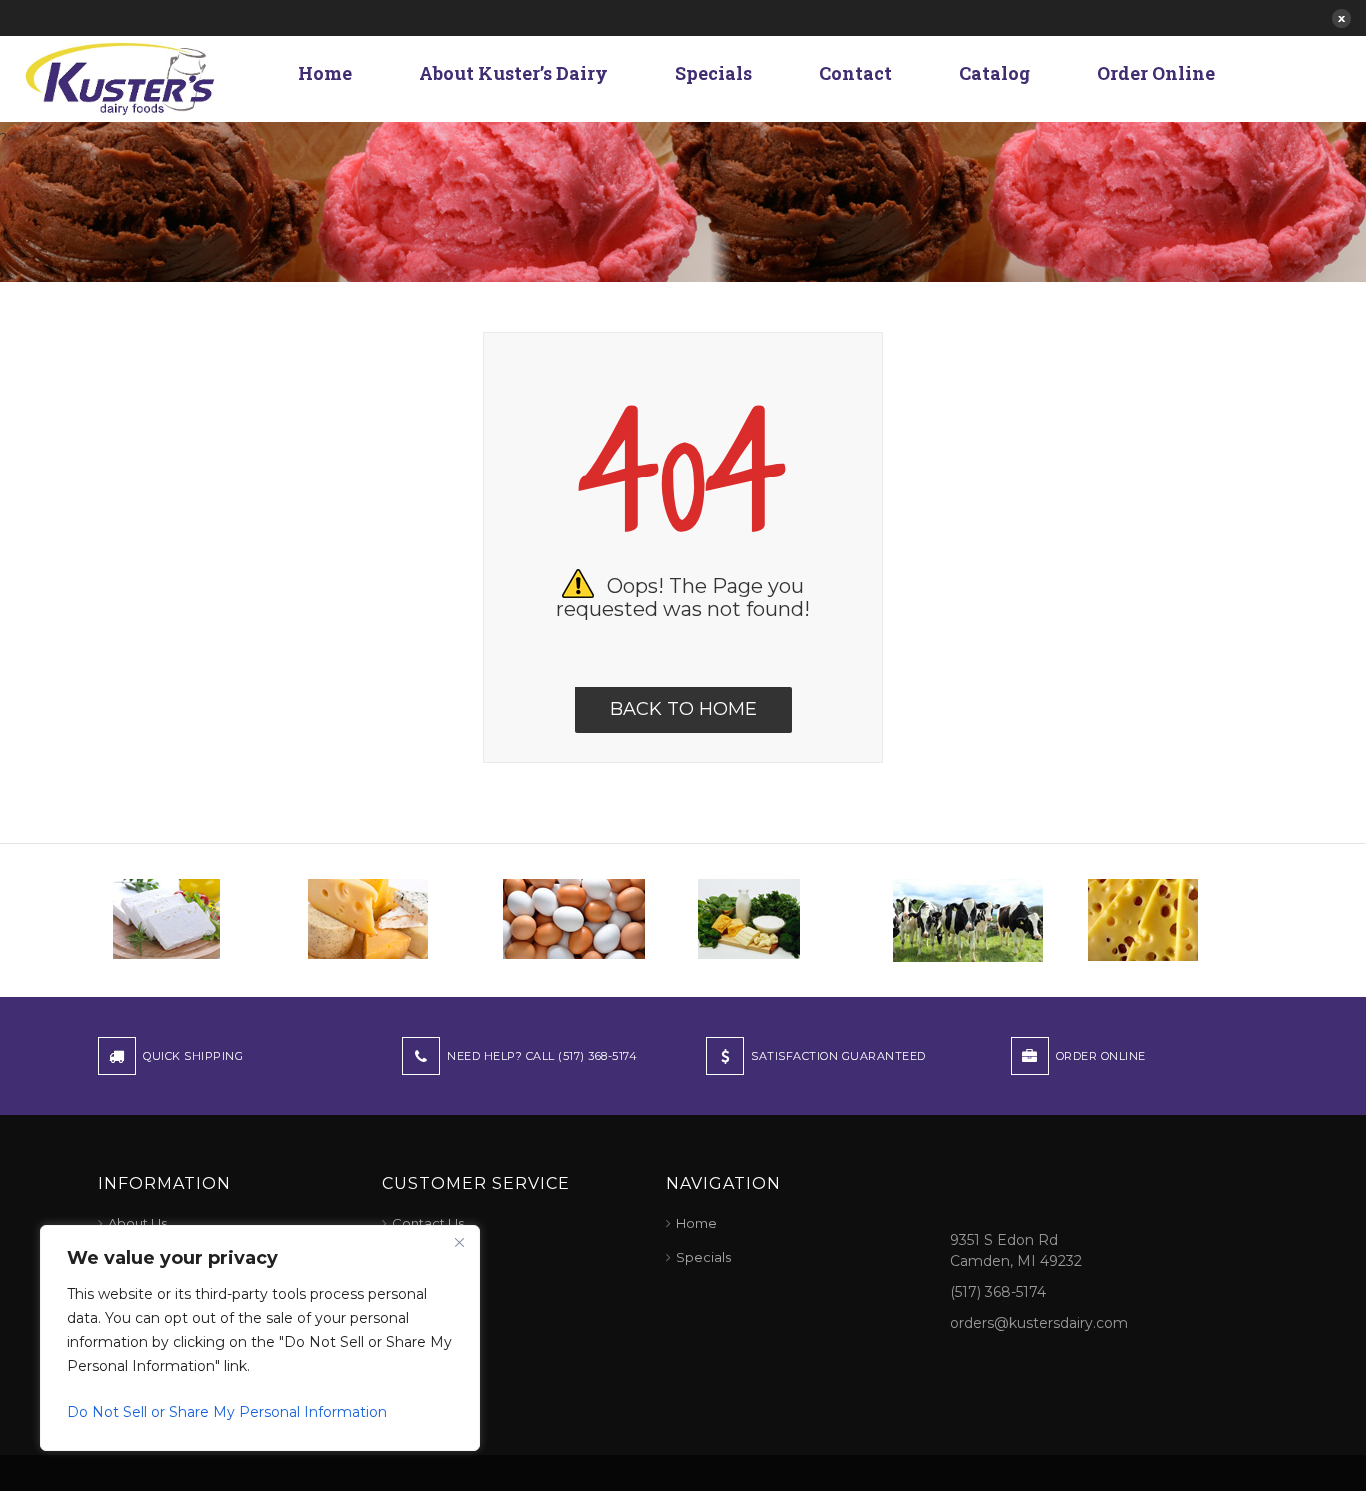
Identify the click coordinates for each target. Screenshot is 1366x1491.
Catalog (994, 73)
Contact (855, 73)
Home (325, 73)
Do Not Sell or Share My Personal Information (227, 1412)
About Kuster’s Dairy (513, 73)
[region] (260, 1338)
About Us (137, 1223)
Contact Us (428, 1223)
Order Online (1156, 73)
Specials (713, 73)
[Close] (459, 1242)
